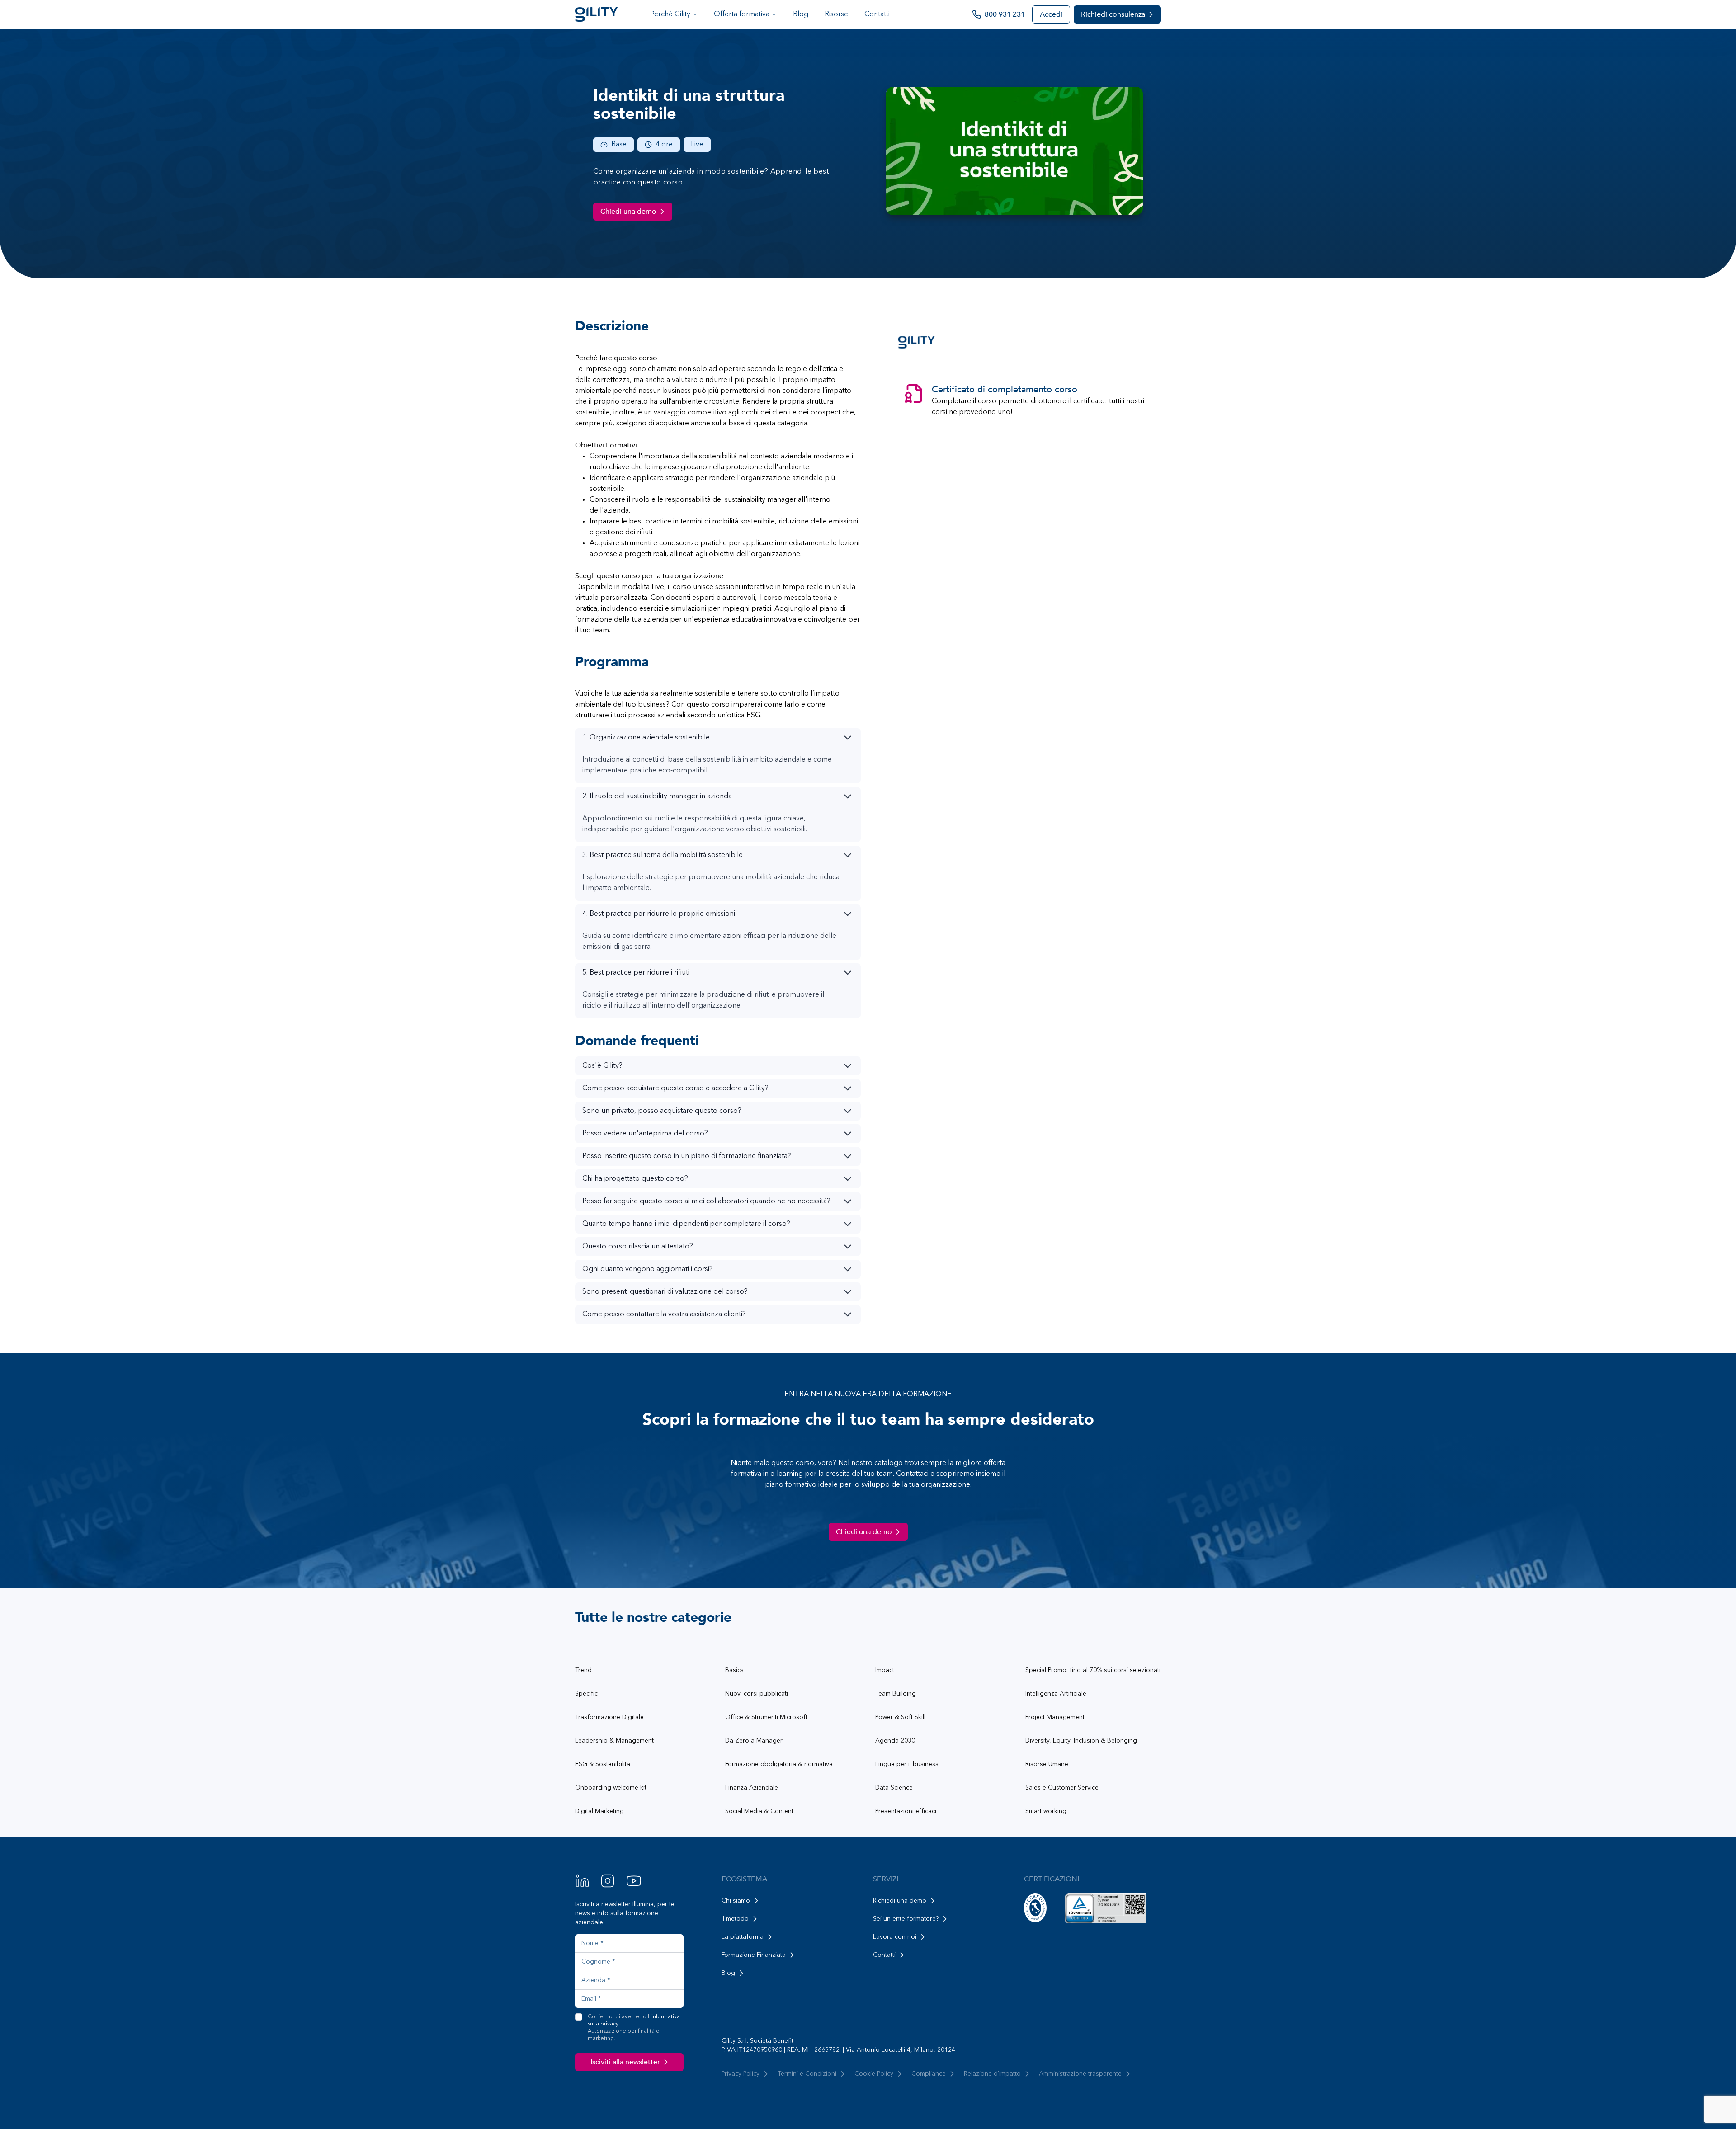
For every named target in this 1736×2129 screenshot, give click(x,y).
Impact (885, 1670)
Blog (801, 14)
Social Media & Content (759, 1811)
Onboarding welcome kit (611, 1788)
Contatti (877, 14)
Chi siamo (736, 1901)
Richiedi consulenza (1113, 14)
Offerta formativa (742, 14)
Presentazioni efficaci (906, 1811)
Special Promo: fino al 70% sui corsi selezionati (1093, 1670)
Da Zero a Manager (754, 1741)
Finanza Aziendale (752, 1788)
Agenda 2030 (895, 1741)
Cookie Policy (874, 2074)
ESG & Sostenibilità (603, 1764)
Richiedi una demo (900, 1901)
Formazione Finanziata (754, 1955)
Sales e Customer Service (1062, 1788)
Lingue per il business (907, 1764)
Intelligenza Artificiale (1056, 1694)
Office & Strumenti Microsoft (766, 1717)
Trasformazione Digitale (609, 1717)
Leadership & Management (614, 1741)
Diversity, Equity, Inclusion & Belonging (1081, 1741)
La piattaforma (743, 1937)
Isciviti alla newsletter (625, 2062)
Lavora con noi (895, 1937)
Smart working (1046, 1811)
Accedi (1051, 14)
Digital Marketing (599, 1811)
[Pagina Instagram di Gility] (608, 1881)
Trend (583, 1670)
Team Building (896, 1694)
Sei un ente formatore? (906, 1919)
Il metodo (735, 1919)
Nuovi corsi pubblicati (757, 1694)
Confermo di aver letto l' (634, 2028)
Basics (734, 1670)
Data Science (894, 1788)
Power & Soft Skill (900, 1717)
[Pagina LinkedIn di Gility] (582, 1881)
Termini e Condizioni (807, 2074)
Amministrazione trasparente (1080, 2074)
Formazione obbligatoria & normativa (779, 1764)
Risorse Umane (1047, 1764)
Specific (586, 1694)
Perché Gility (670, 14)
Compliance (929, 2074)
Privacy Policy (741, 2074)
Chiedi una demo (628, 212)
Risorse (836, 14)
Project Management (1055, 1717)
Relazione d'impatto (992, 2074)
